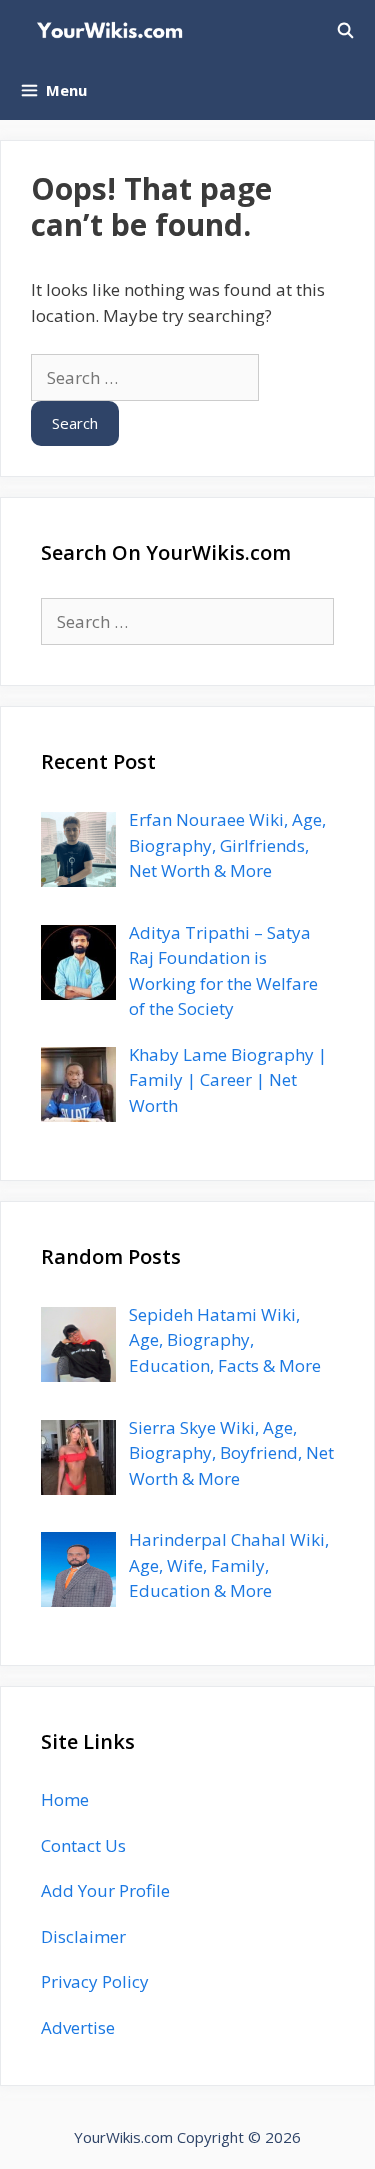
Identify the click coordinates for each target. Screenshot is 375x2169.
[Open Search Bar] (345, 30)
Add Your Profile (105, 1890)
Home (65, 1799)
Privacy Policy (95, 1981)
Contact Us (83, 1845)
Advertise (78, 2027)
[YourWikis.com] (114, 30)
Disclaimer (83, 1936)
